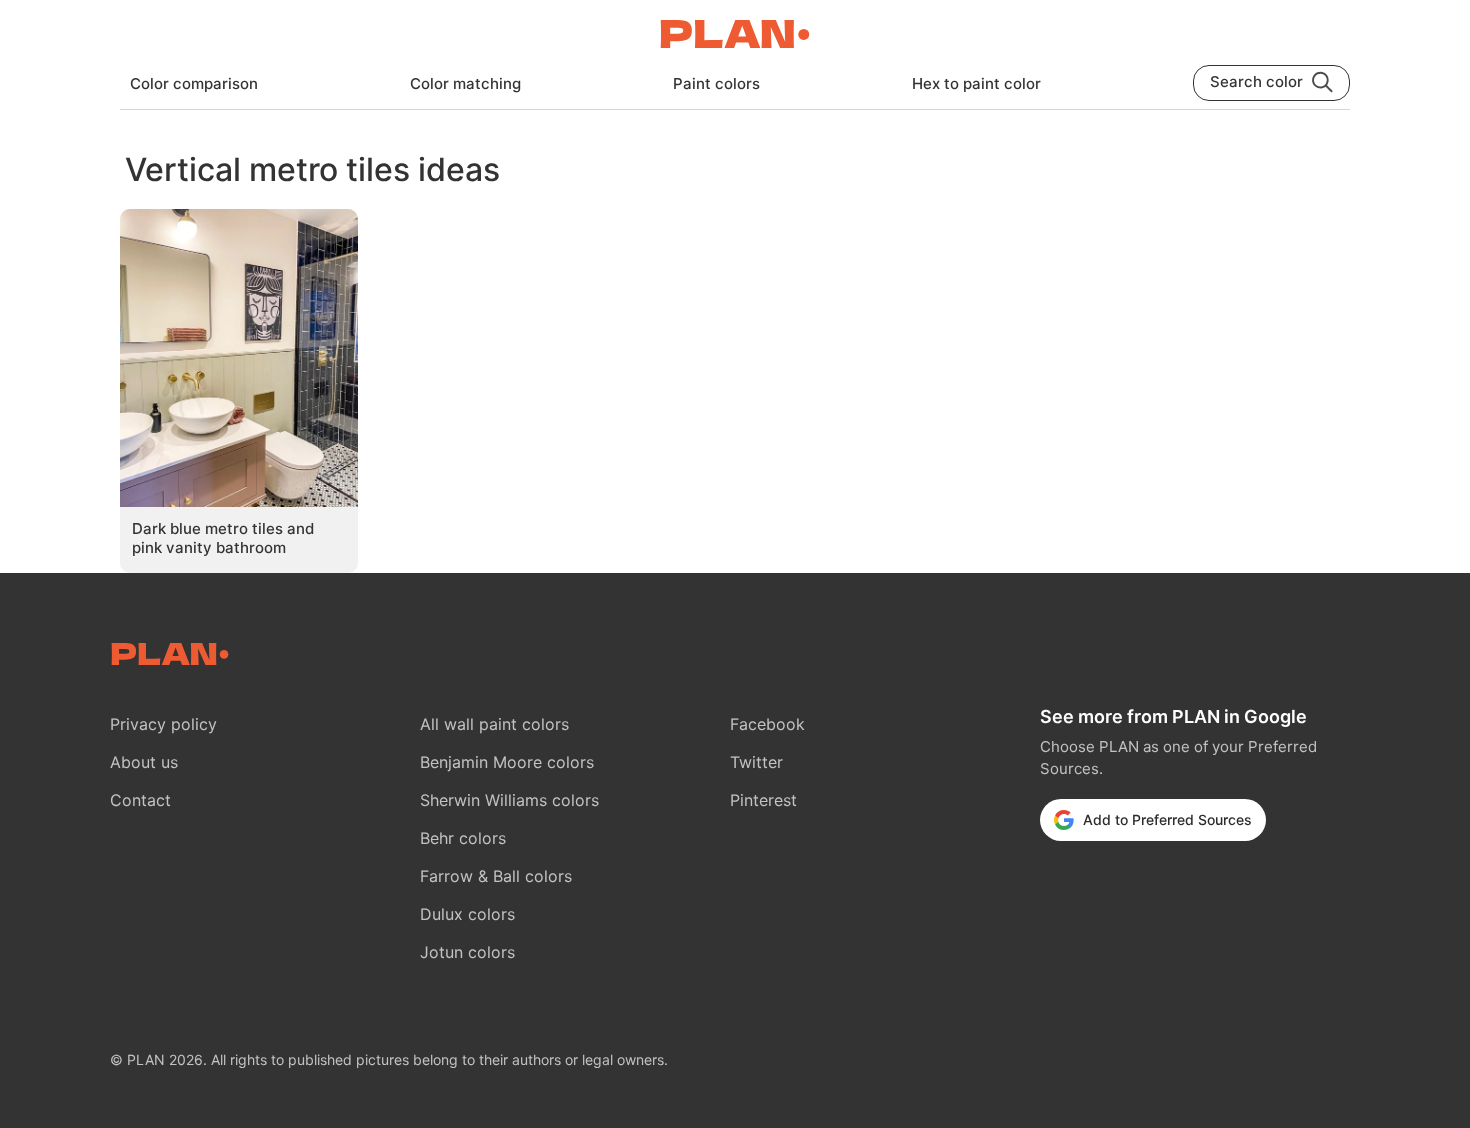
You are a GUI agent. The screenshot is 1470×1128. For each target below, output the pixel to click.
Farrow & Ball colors (496, 876)
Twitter (756, 762)
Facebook (767, 724)
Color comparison (194, 83)
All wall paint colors (494, 724)
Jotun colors (467, 952)
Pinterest (763, 800)
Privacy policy (163, 724)
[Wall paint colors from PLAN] (735, 36)
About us (144, 762)
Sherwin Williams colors (509, 800)
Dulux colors (467, 914)
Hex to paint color (976, 83)
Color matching (465, 83)
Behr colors (463, 838)
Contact (140, 800)
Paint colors (716, 83)
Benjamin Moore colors (507, 762)
